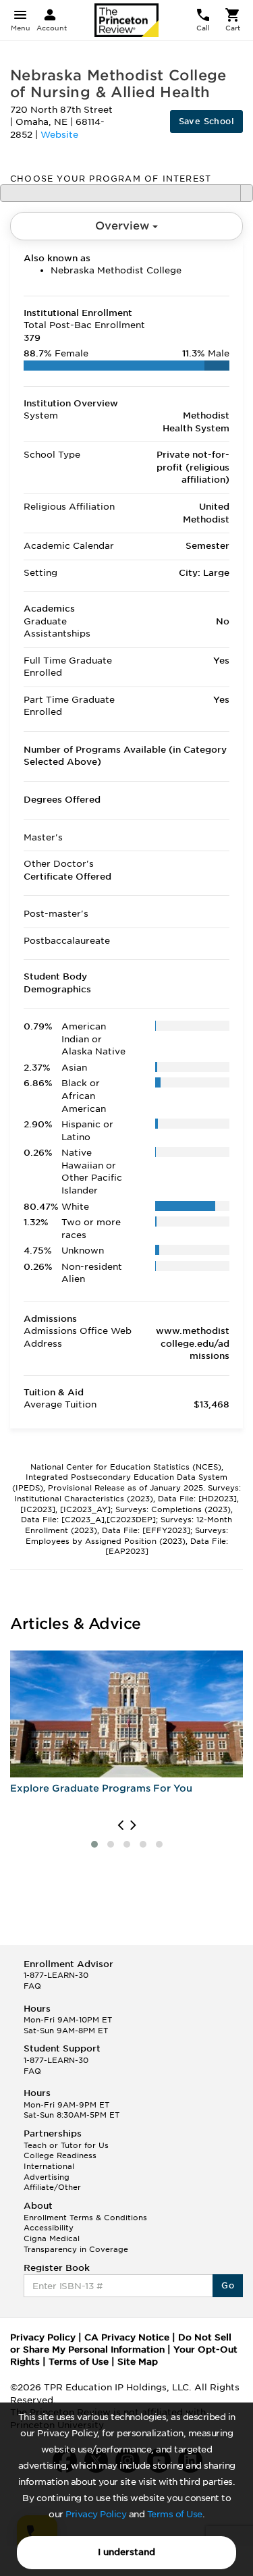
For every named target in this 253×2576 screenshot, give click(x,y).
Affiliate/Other (52, 2187)
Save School (206, 121)
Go (228, 2285)
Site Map (138, 2362)
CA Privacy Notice (127, 2337)
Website (59, 135)
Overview (124, 226)
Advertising (47, 2177)
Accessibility (49, 2228)
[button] (94, 1844)
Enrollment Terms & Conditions (85, 2218)
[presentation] (120, 1825)
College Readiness (60, 2155)
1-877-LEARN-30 (56, 1975)
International (49, 2166)
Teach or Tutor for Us (66, 2145)
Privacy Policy (96, 2514)
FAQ (32, 1986)
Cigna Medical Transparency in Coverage (76, 2244)
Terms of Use (175, 2514)
